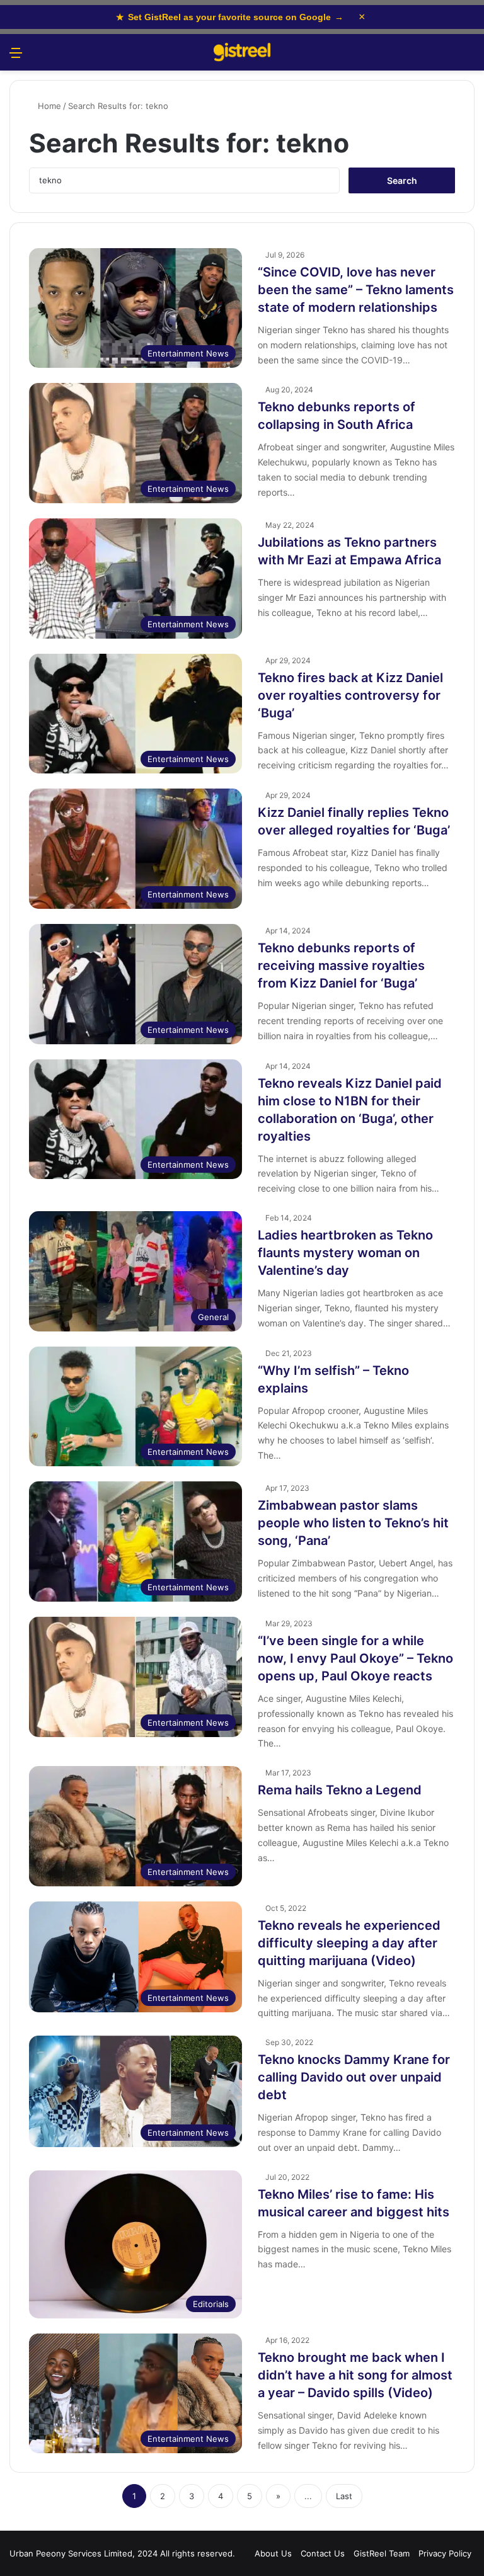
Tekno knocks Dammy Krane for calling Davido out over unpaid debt (354, 2077)
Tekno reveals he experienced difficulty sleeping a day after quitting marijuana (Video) (349, 1943)
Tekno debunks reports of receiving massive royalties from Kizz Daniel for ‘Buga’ (341, 966)
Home (48, 106)
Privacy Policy (445, 2553)
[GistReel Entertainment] (242, 52)
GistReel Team (382, 2553)
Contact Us (323, 2553)
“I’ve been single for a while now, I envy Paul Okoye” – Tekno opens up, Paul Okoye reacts (355, 1658)
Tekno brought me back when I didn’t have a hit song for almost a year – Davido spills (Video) (355, 2375)
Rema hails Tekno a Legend (340, 1790)
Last (344, 2496)
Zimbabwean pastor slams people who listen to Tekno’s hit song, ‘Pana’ (353, 1523)
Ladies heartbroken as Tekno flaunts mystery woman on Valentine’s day (345, 1253)
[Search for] (468, 57)
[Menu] (16, 57)
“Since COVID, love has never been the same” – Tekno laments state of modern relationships (356, 290)
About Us (273, 2553)
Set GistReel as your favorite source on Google (230, 17)
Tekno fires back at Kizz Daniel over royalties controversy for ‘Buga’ (350, 695)
